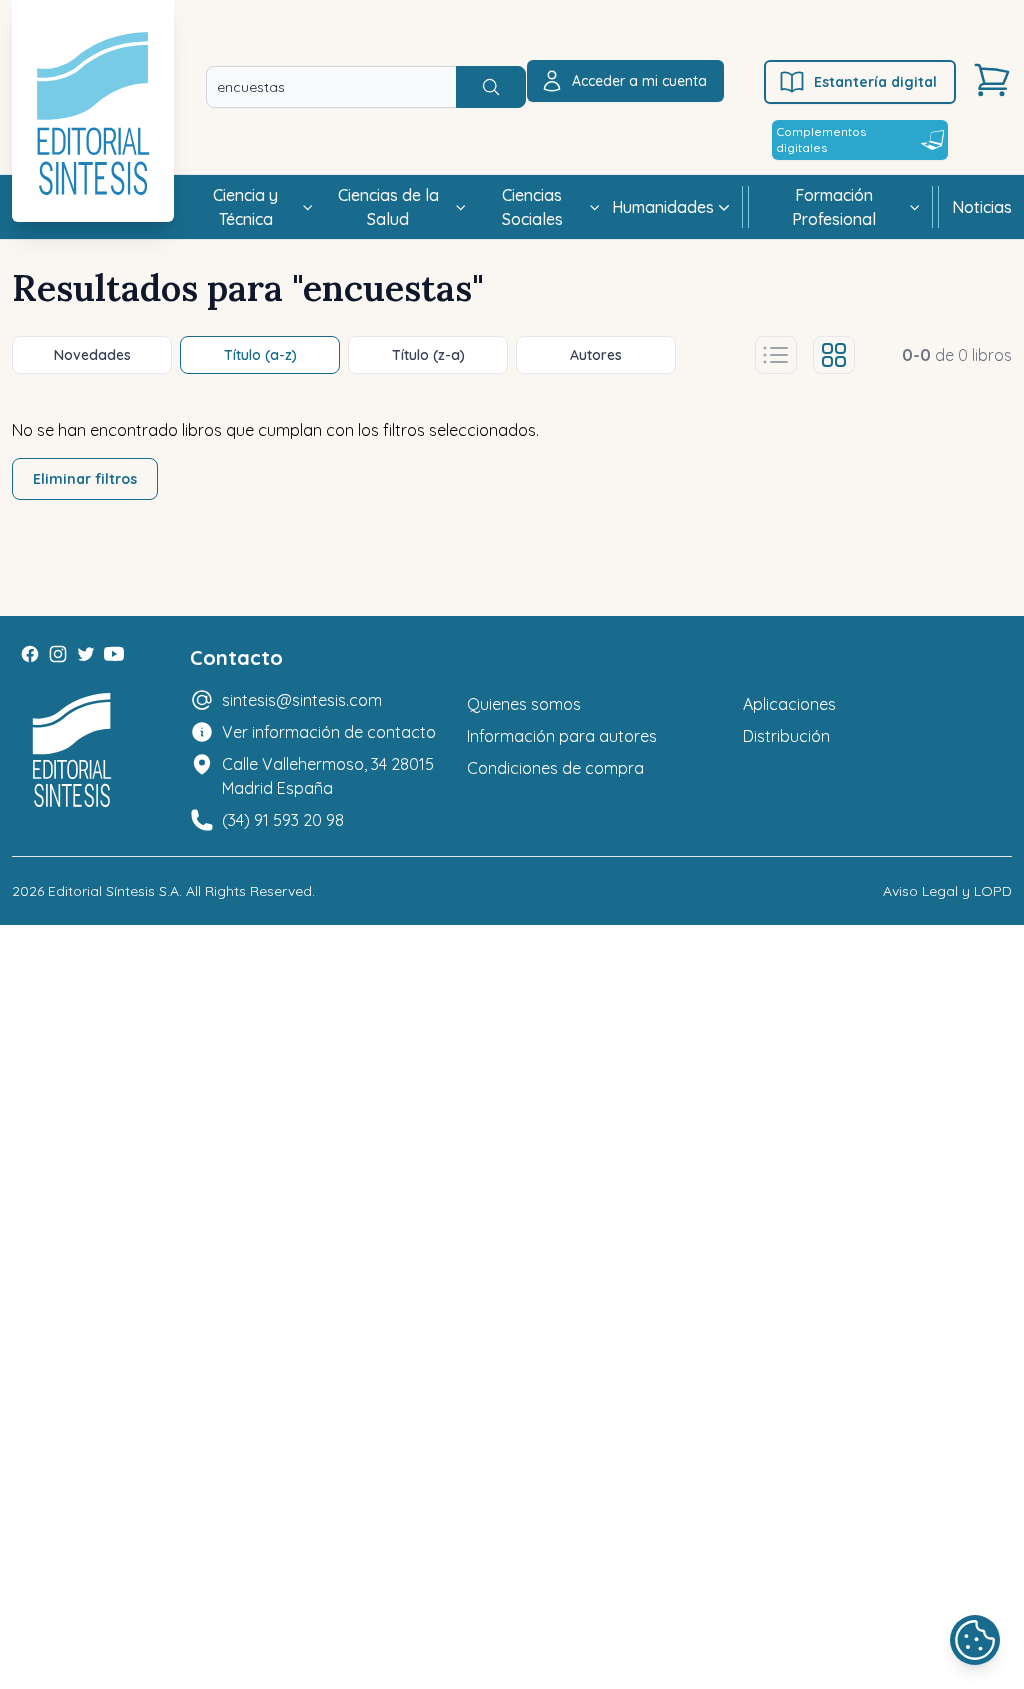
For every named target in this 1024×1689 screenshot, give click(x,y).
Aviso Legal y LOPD (947, 891)
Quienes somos (524, 704)
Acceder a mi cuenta (639, 81)
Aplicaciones (789, 704)
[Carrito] (992, 80)
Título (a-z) (260, 355)
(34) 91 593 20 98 (283, 820)
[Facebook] (30, 654)
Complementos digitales (821, 139)
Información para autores (562, 736)
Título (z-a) (428, 355)
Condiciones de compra (555, 768)
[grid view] (834, 355)
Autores (596, 355)
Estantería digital (875, 82)
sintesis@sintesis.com (302, 700)
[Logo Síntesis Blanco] (72, 750)
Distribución (786, 736)
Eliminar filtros (85, 479)
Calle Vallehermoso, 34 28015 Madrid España (328, 776)
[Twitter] (86, 654)
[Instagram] (58, 654)
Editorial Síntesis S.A (113, 891)
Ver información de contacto (329, 732)
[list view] (776, 355)
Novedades (92, 355)
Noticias (982, 207)
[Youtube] (114, 654)
